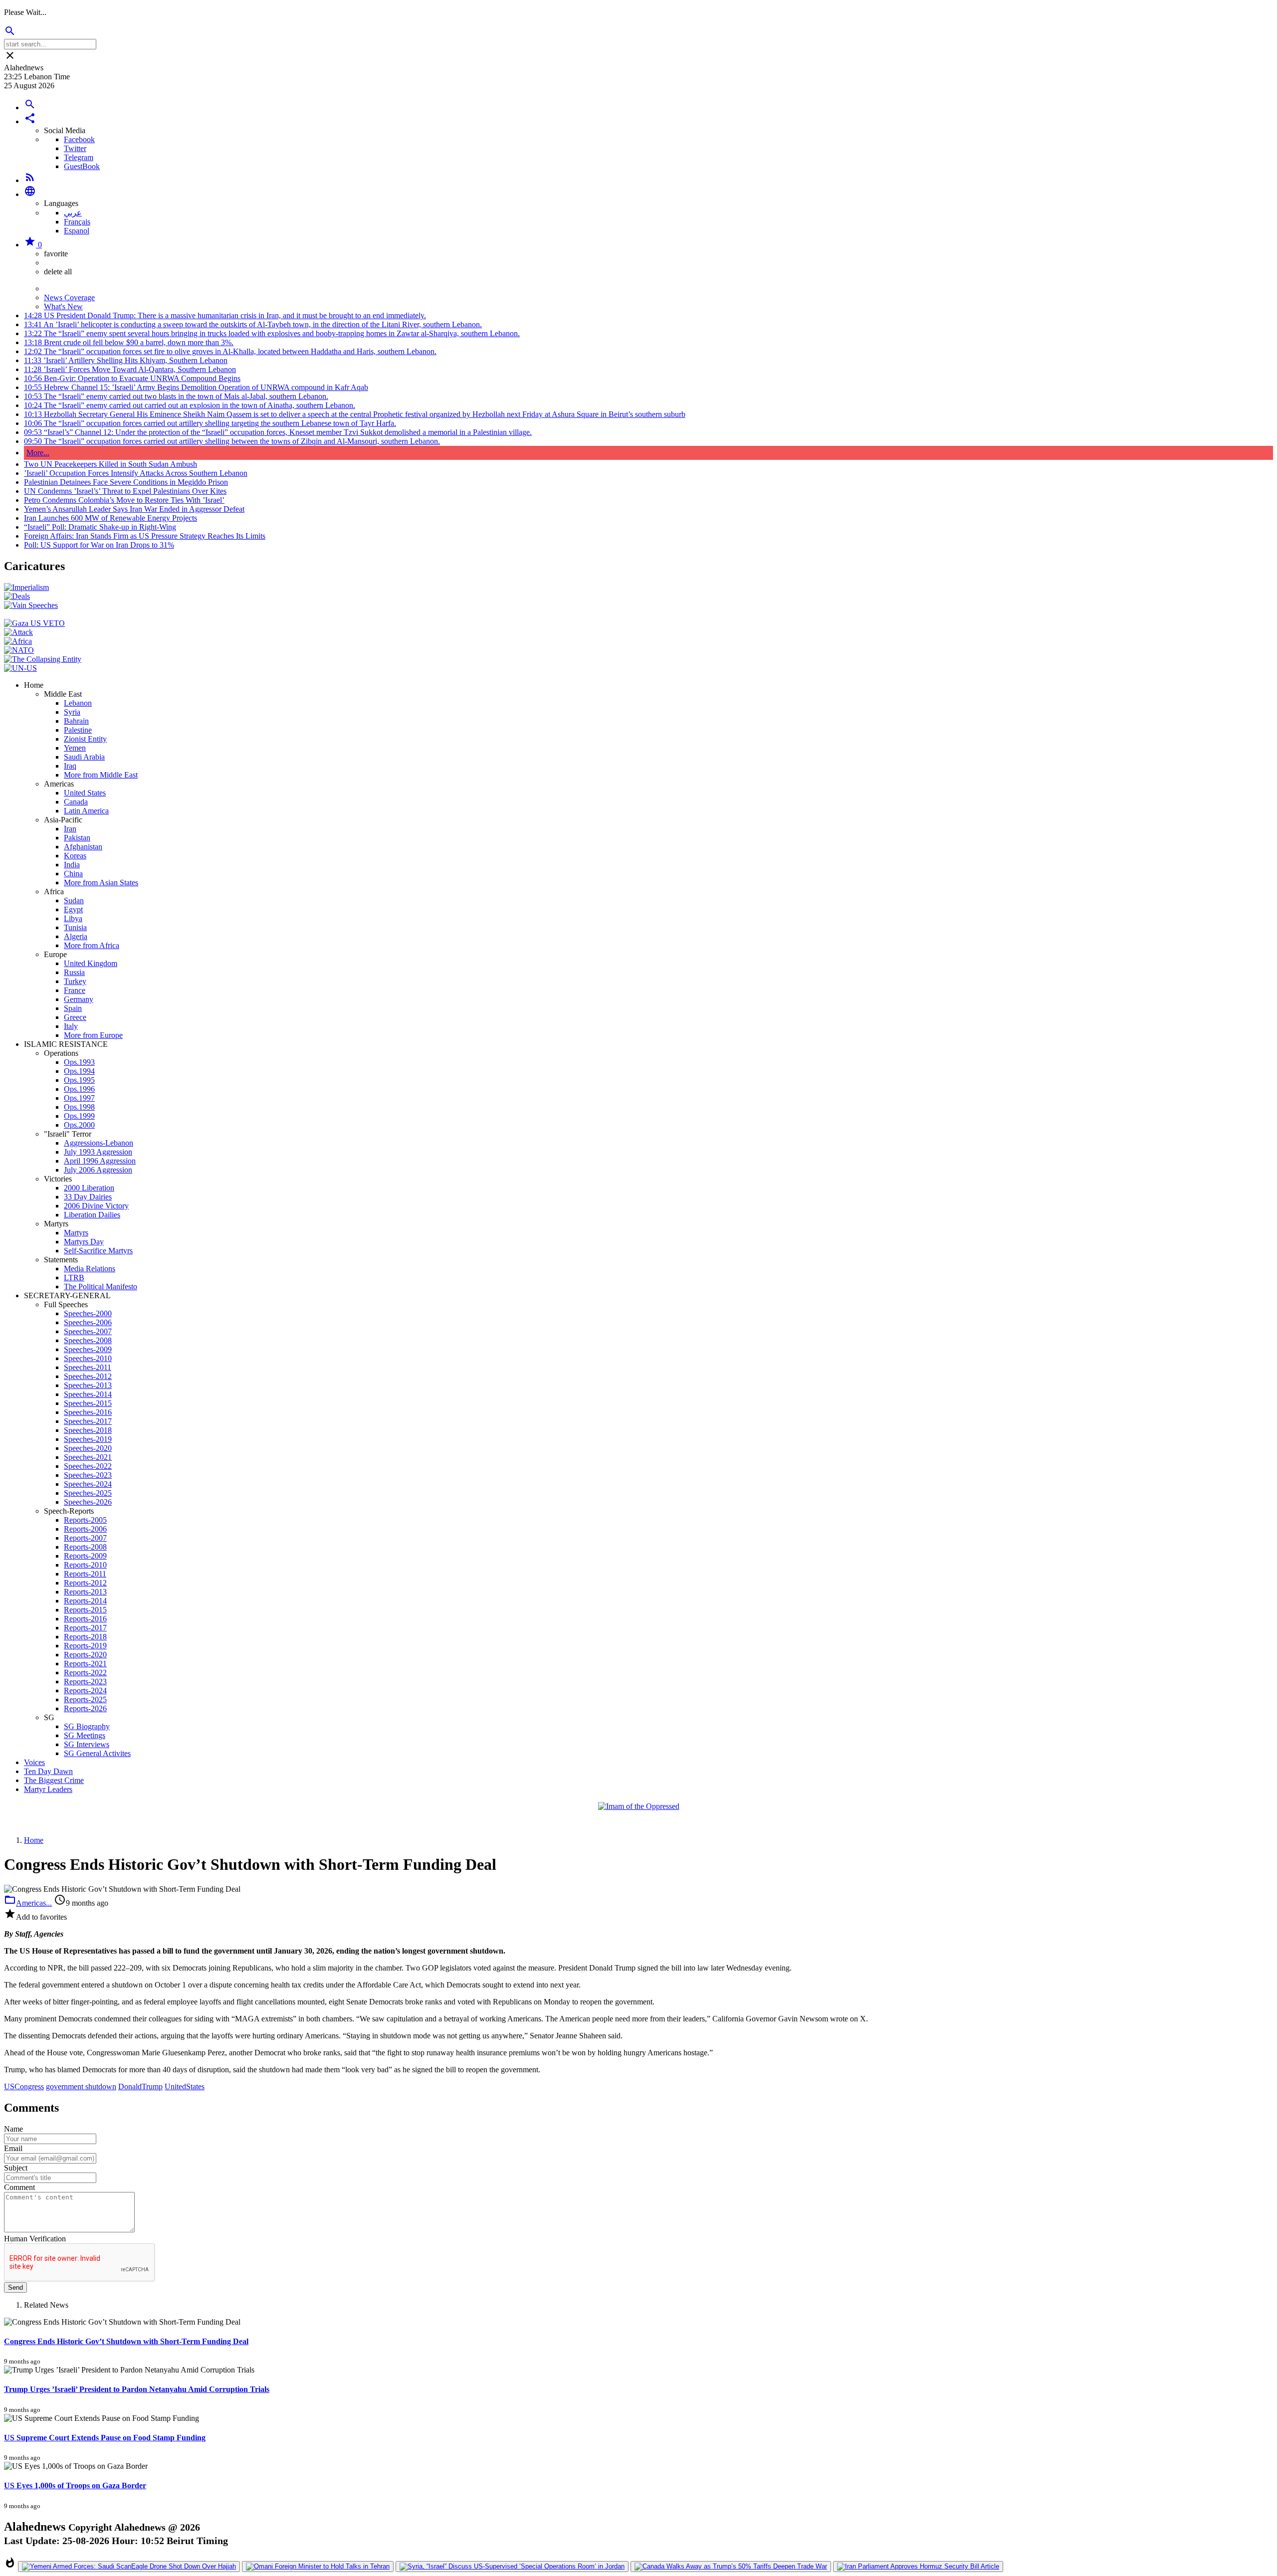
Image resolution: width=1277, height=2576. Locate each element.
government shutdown (81, 2086)
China (73, 874)
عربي (73, 213)
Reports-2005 (85, 1520)
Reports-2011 (85, 1574)
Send (15, 2287)
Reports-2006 (85, 1529)
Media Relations (90, 1269)
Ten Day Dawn (48, 1771)
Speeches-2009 (88, 1349)
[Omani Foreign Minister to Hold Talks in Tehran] (318, 2567)
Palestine (78, 730)
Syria (72, 712)
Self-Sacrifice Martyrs (98, 1251)
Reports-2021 (85, 1664)
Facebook (79, 139)
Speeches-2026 (88, 1502)
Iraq (70, 766)
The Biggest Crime (54, 1780)
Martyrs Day (84, 1242)
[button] (30, 121)
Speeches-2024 (88, 1484)
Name (13, 2129)
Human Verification (35, 2239)
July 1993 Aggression (98, 1152)
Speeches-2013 (88, 1385)
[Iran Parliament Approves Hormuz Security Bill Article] (918, 2567)
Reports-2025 (85, 1699)
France (75, 990)
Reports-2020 (85, 1655)
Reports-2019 (85, 1646)
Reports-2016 (85, 1619)
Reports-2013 (85, 1592)
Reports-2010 (85, 1565)
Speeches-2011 (88, 1367)
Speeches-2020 (88, 1448)
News (53, 289)
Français (77, 222)
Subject (16, 2168)
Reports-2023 (85, 1682)
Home (34, 1840)
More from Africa (92, 945)
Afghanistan (83, 847)
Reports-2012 (85, 1583)
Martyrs (76, 1233)
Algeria (76, 936)
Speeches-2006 (88, 1322)
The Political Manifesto (101, 1287)
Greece (75, 1017)
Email (13, 2148)
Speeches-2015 (88, 1403)
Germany (79, 999)
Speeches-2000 (88, 1313)
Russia (74, 972)
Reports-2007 (85, 1538)
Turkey (75, 981)
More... (38, 453)
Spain (73, 1008)
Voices (34, 1762)
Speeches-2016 (88, 1412)
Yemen (75, 748)
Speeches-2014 (88, 1394)
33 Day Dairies (88, 1197)
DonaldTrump (140, 2086)
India (72, 865)
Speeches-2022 (88, 1466)
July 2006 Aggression (98, 1170)
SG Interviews (87, 1744)
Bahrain (76, 721)
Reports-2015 (85, 1610)
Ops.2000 (79, 1125)
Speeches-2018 (88, 1430)
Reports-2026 (85, 1708)
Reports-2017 (85, 1628)
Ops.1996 (79, 1089)
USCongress (24, 2086)
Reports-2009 (85, 1556)
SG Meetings (85, 1735)
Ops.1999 (79, 1116)
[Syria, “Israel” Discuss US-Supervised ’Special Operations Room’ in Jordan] (512, 2567)
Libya (73, 918)
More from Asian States (101, 883)
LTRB (74, 1278)
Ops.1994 (79, 1071)
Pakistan (77, 838)
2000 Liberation (89, 1188)
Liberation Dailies (92, 1215)
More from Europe (93, 1035)
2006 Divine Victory (96, 1206)
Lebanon (78, 703)
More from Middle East (101, 775)
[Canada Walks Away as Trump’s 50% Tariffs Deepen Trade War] (731, 2567)
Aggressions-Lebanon (99, 1143)
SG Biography (87, 1726)
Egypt (73, 909)
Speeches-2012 (88, 1376)
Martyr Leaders (48, 1789)
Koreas (75, 856)
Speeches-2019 (88, 1439)
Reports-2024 (85, 1690)
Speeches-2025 (88, 1493)
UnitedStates (185, 2086)
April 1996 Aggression (100, 1161)
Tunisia (75, 927)
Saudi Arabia (84, 757)
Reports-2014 (85, 1601)
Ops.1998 (79, 1107)
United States (85, 793)
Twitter (75, 148)
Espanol (77, 231)
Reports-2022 (85, 1673)
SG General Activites (97, 1753)
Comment (19, 2187)
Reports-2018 (85, 1637)
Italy (71, 1026)
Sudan (74, 900)
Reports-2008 (85, 1547)
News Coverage (69, 297)
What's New (63, 306)
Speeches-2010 (88, 1358)
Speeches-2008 (88, 1340)
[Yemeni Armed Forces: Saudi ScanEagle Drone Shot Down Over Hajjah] (129, 2567)
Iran (70, 829)
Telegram (79, 157)
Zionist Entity (85, 739)
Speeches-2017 (88, 1421)
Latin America (86, 811)
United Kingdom (91, 963)
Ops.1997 (79, 1098)
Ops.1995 (79, 1080)
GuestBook (82, 166)
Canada (76, 802)
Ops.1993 (79, 1062)
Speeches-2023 (88, 1475)
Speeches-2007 (88, 1331)
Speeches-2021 (88, 1457)
